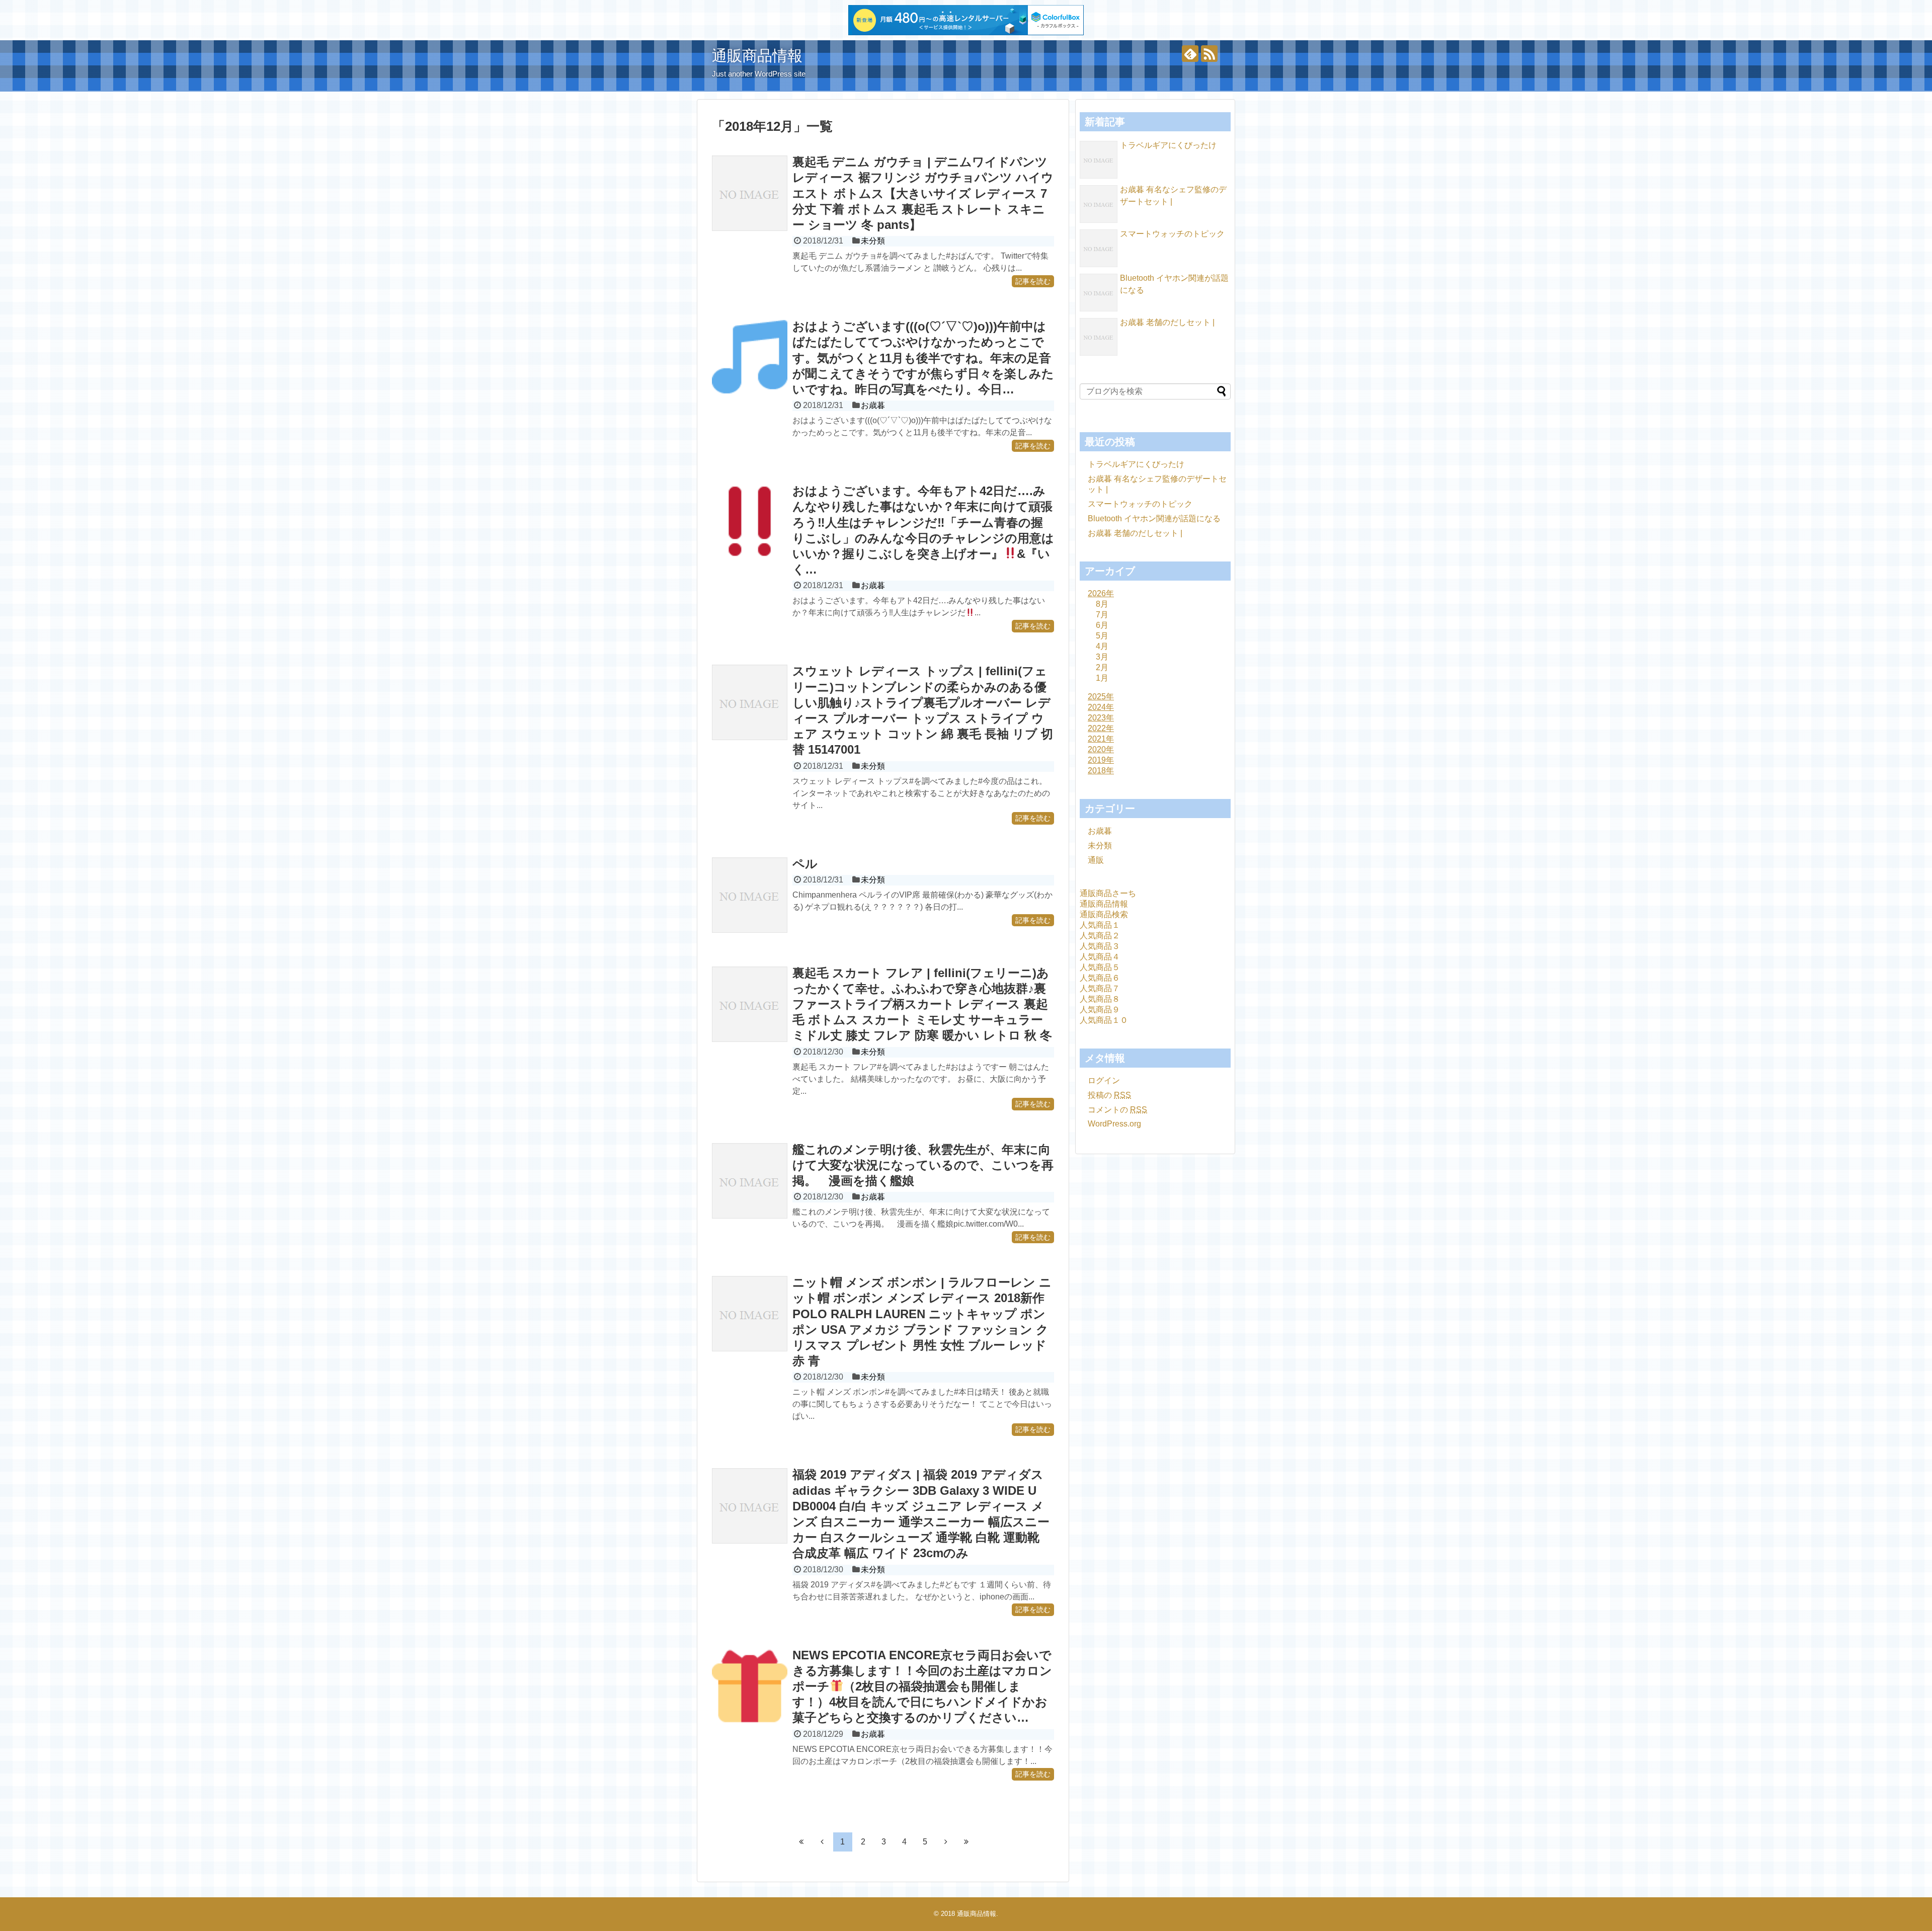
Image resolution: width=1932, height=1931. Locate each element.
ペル (805, 864)
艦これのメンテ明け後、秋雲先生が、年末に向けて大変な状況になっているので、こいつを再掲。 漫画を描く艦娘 (923, 1165)
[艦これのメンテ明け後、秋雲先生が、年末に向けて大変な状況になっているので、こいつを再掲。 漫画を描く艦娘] (750, 1181)
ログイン (1104, 1080)
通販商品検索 (1104, 914)
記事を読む (1033, 281)
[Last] (967, 1841)
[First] (801, 1841)
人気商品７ (1100, 988)
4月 (1102, 646)
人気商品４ (1100, 957)
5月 (1102, 636)
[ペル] (750, 895)
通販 (1096, 860)
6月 (1102, 625)
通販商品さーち (1108, 893)
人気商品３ (1100, 946)
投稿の (1109, 1095)
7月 (1102, 615)
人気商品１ (1100, 925)
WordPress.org (1114, 1124)
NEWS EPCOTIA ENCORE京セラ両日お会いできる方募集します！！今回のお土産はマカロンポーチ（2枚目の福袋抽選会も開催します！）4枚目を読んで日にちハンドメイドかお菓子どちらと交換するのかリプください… (922, 1686)
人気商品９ (1100, 1010)
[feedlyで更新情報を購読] (1190, 54)
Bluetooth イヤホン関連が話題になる (1154, 518)
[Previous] (822, 1841)
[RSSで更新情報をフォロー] (1209, 54)
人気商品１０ (1104, 1020)
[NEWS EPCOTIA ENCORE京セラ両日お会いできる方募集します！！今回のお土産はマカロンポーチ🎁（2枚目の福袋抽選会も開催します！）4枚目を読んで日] (750, 1686)
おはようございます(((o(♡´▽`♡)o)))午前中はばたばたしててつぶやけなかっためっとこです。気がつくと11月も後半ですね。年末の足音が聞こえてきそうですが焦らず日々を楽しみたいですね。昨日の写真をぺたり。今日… (923, 358)
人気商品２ (1100, 936)
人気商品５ (1100, 967)
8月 (1102, 604)
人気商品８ (1100, 999)
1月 (1102, 678)
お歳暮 (873, 405)
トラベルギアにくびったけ (1168, 145)
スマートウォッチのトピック (1172, 234)
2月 (1102, 667)
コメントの (1117, 1110)
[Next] (946, 1841)
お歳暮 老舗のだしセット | (1167, 322)
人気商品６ (1100, 978)
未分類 (873, 241)
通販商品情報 (757, 56)
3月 (1102, 657)
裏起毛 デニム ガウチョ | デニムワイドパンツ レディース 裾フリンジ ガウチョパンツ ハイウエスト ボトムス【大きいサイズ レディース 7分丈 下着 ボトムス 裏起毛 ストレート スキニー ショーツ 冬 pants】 (923, 193)
